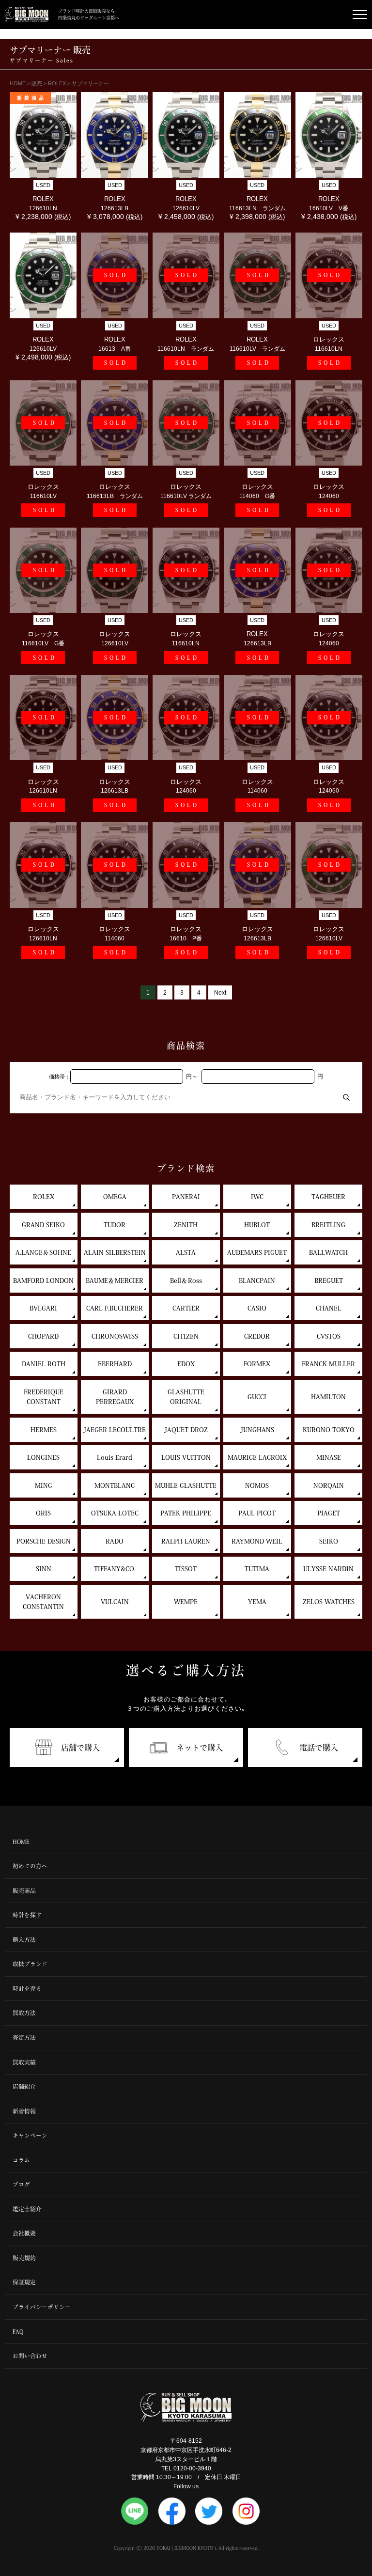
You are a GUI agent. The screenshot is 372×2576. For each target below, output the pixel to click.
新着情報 (24, 2111)
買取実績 (24, 2062)
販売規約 (24, 2258)
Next (220, 992)
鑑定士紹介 (27, 2209)
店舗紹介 (24, 2086)
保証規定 (24, 2282)
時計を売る (27, 1989)
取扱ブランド (30, 1964)
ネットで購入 (200, 1748)
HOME (21, 1842)
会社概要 (24, 2233)
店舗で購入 (80, 1748)
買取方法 (24, 2013)
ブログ (21, 2184)
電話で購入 (319, 1748)
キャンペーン (30, 2135)
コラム (21, 2160)
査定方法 (24, 2037)
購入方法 (24, 1940)
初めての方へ (30, 1866)
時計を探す (27, 1915)
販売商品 (24, 1891)
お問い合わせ (30, 2356)
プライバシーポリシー (42, 2307)
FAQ (18, 2332)
